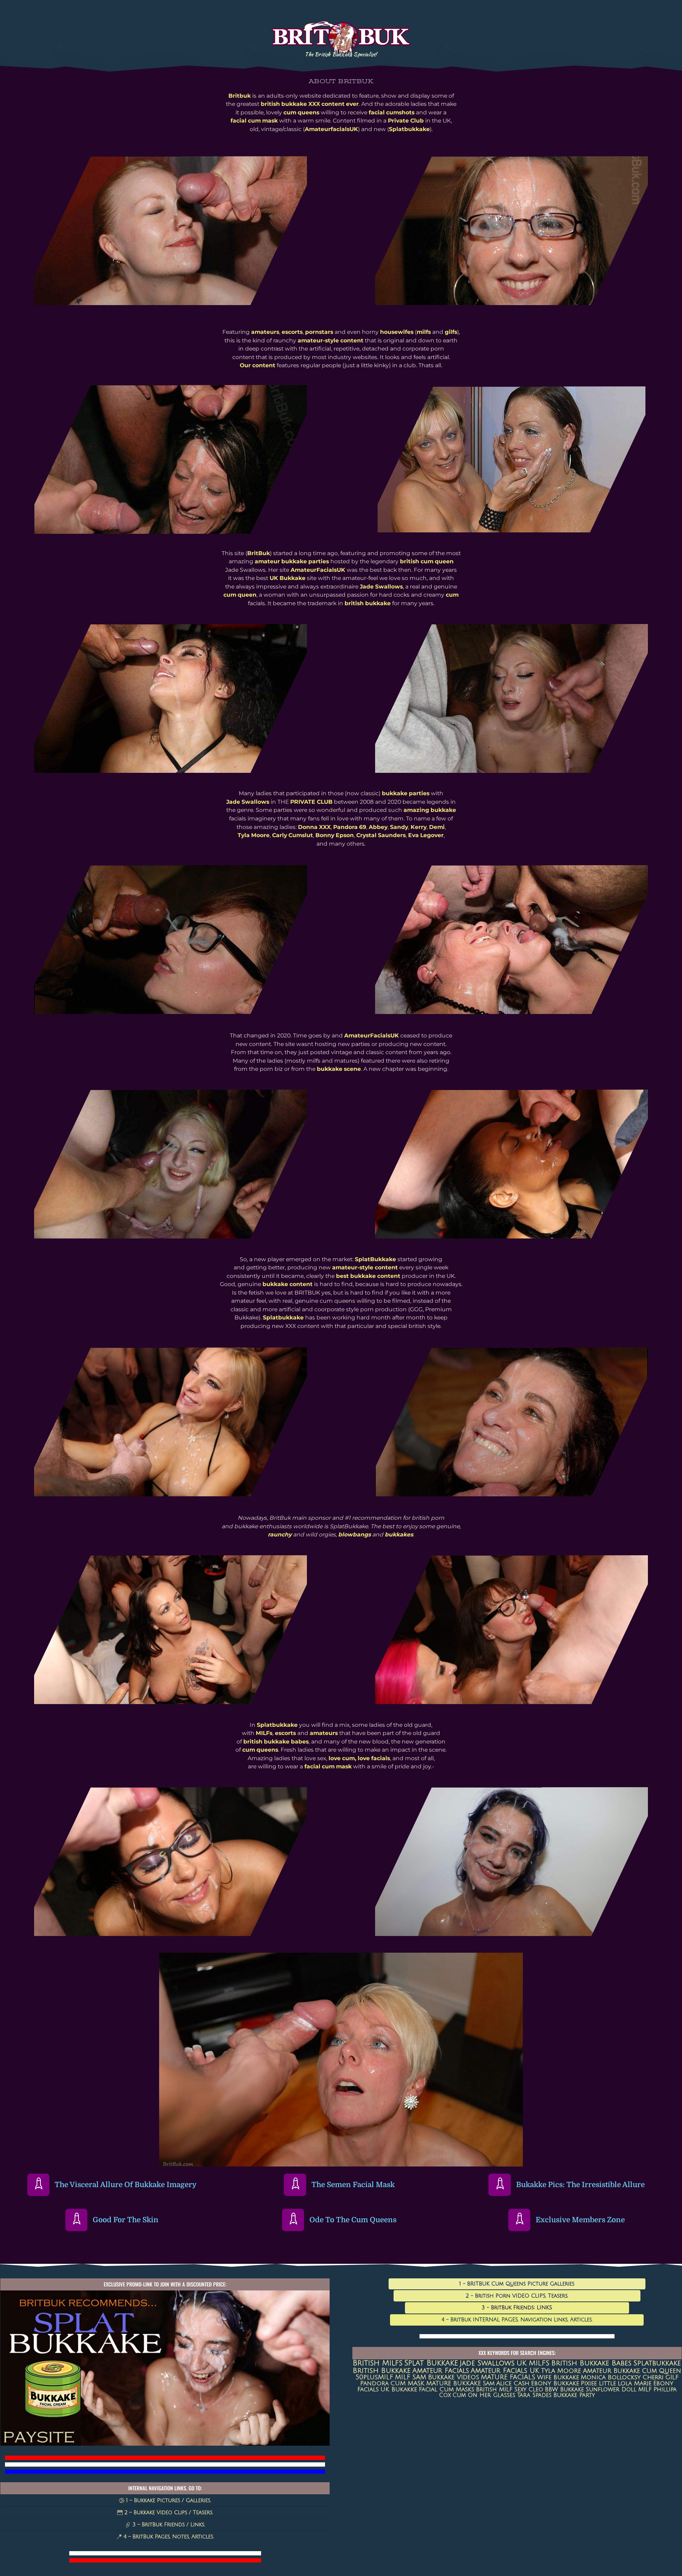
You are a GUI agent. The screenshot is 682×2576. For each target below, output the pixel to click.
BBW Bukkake (564, 2390)
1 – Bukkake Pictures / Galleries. (168, 2500)
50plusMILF (374, 2377)
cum (452, 595)
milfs (424, 332)
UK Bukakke (399, 2390)
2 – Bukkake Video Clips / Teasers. (168, 2512)
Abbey (378, 827)
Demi (437, 827)
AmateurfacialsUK (331, 129)
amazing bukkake (430, 810)
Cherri (653, 2377)
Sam (489, 2384)
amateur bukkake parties (292, 561)
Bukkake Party (574, 2395)
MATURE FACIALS (508, 2377)
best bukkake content (368, 1276)
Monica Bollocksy (611, 2377)
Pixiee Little (598, 2384)
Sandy (399, 827)
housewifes (397, 332)
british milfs (378, 2363)
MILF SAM (411, 2377)
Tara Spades (534, 2395)
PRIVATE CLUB (311, 802)
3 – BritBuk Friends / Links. (168, 2525)
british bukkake (368, 603)
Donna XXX (314, 827)
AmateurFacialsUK (318, 570)
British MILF (494, 2390)
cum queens (301, 112)
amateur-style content (331, 340)
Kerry (419, 827)
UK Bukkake (288, 578)
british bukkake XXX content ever (310, 104)
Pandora (374, 2383)
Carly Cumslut (293, 835)
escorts (292, 332)
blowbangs (354, 1534)
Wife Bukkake (558, 2377)
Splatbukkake (409, 129)
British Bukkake (382, 2371)
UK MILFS (533, 2363)
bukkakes (399, 1534)
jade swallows (487, 2363)
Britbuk (240, 96)
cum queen (240, 595)
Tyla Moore (254, 835)
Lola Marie (635, 2384)
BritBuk (259, 553)
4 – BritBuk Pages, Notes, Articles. (168, 2537)
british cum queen (427, 561)
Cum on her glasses (484, 2395)
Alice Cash (513, 2384)
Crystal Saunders (381, 835)
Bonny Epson (335, 835)
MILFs (264, 1733)
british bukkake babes (276, 1742)
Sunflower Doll (611, 2390)
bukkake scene (339, 1069)
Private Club (406, 121)
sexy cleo (529, 2390)
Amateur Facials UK (505, 2371)
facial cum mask (254, 121)
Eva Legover (426, 835)
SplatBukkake (375, 1259)
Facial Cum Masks (446, 2390)
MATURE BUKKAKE (454, 2383)
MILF (645, 2390)
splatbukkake (657, 2363)
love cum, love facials (359, 1758)
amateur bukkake (611, 2371)
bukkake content (288, 1284)
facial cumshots (392, 112)
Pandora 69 (350, 827)
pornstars (319, 332)
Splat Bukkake (431, 2363)
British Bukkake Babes (591, 2363)
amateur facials (441, 2371)
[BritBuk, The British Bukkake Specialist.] (341, 51)
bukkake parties (406, 793)
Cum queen (661, 2371)
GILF (672, 2377)
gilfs (451, 332)
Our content (258, 365)
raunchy (280, 1534)
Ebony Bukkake (555, 2384)
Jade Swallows (381, 587)
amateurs (265, 332)
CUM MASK (407, 2383)
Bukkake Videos (454, 2377)
